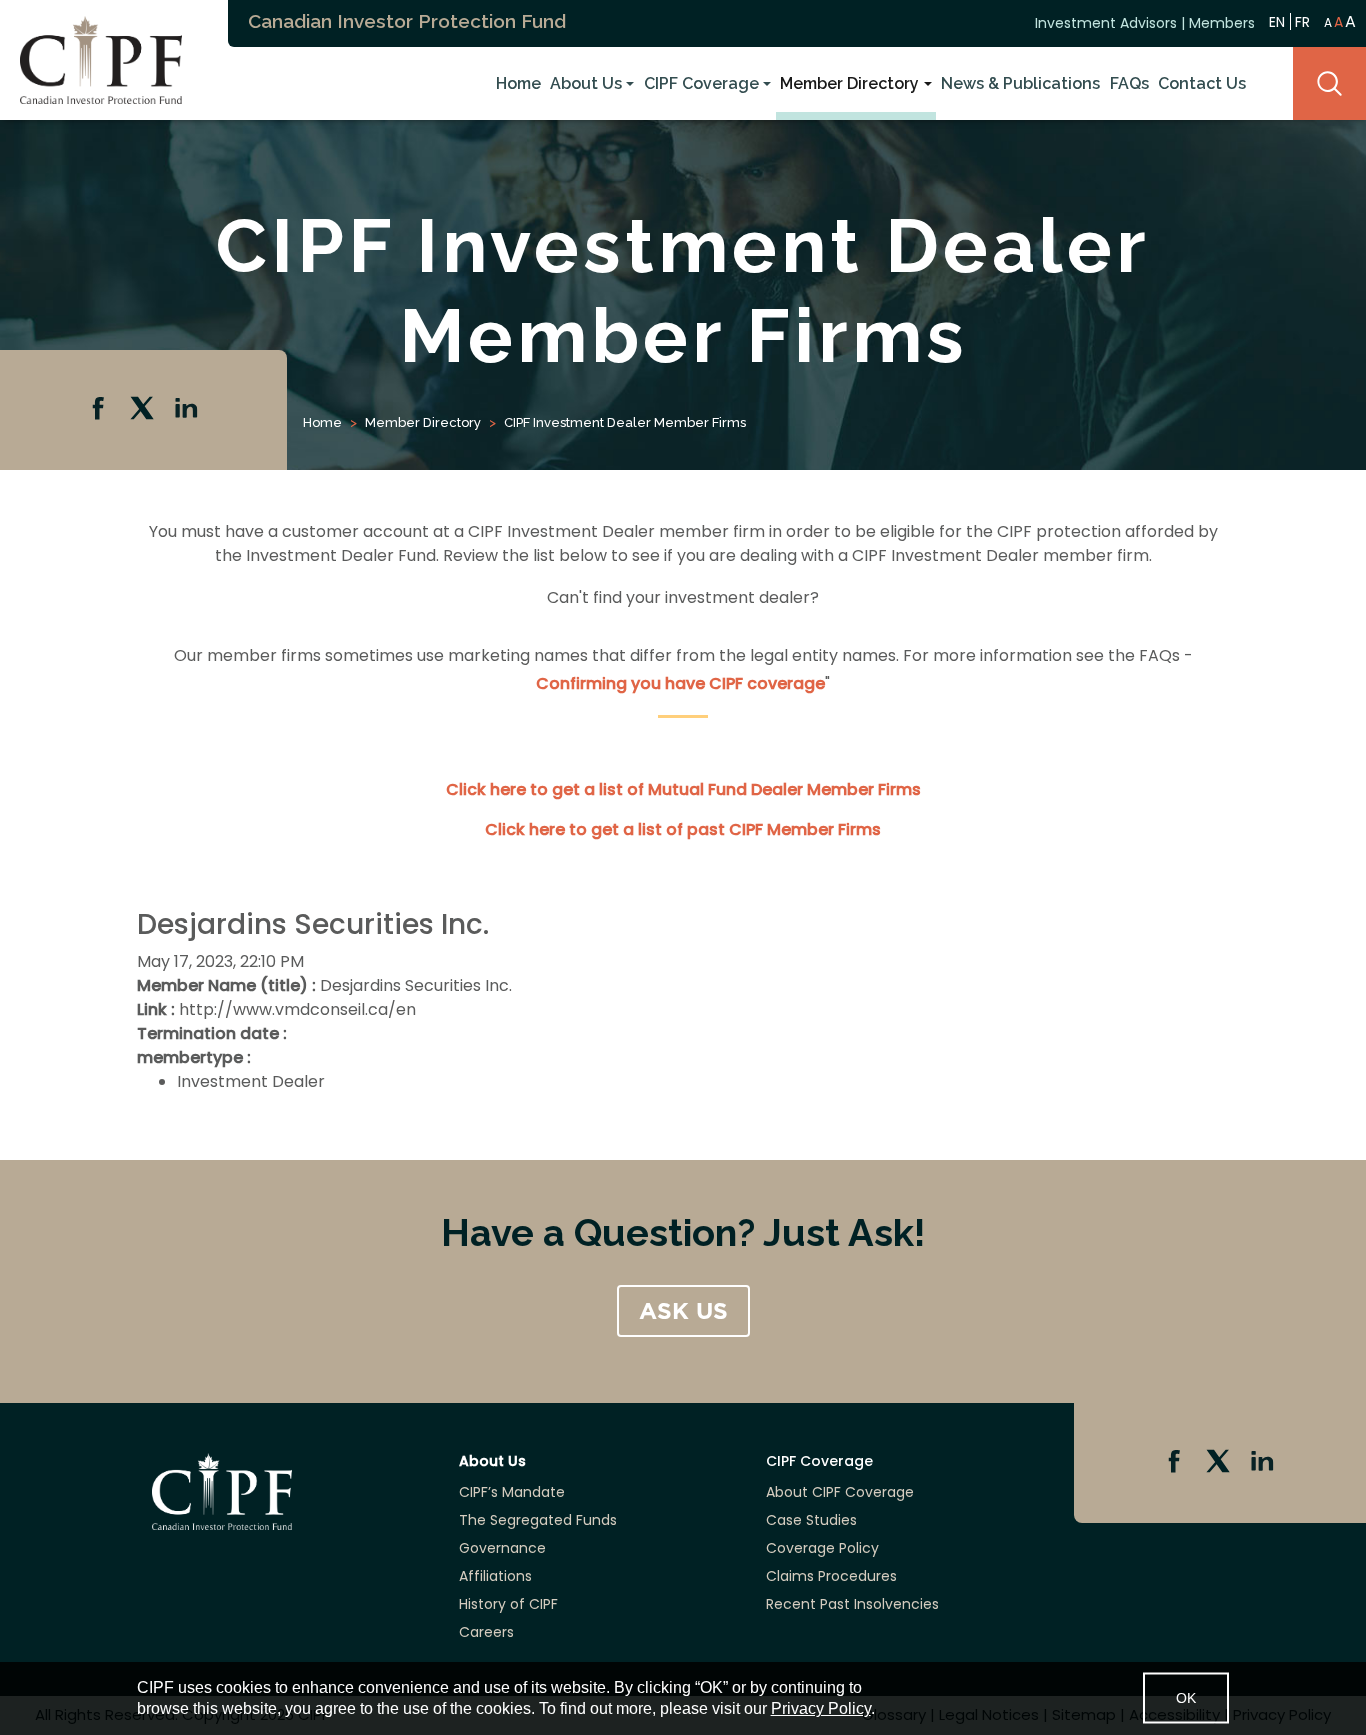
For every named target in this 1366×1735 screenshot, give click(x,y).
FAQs (1129, 83)
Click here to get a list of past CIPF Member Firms (683, 829)
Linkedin (188, 410)
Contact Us (1202, 83)
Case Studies (811, 1520)
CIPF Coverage (701, 83)
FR (1302, 22)
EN (1277, 21)
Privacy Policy (821, 1708)
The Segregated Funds (538, 1520)
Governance (502, 1548)
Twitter (144, 410)
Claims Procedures (831, 1576)
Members (1222, 23)
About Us (586, 83)
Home (518, 83)
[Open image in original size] (91, 58)
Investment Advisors (1106, 23)
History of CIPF (508, 1604)
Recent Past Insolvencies (852, 1604)
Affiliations (495, 1576)
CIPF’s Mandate (512, 1492)
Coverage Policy (822, 1548)
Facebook (100, 410)
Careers (486, 1632)
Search (1329, 83)
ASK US (683, 1311)
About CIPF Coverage (840, 1492)
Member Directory (849, 83)
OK (1186, 1698)
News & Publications (1020, 83)
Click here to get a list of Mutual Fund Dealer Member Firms (683, 789)
